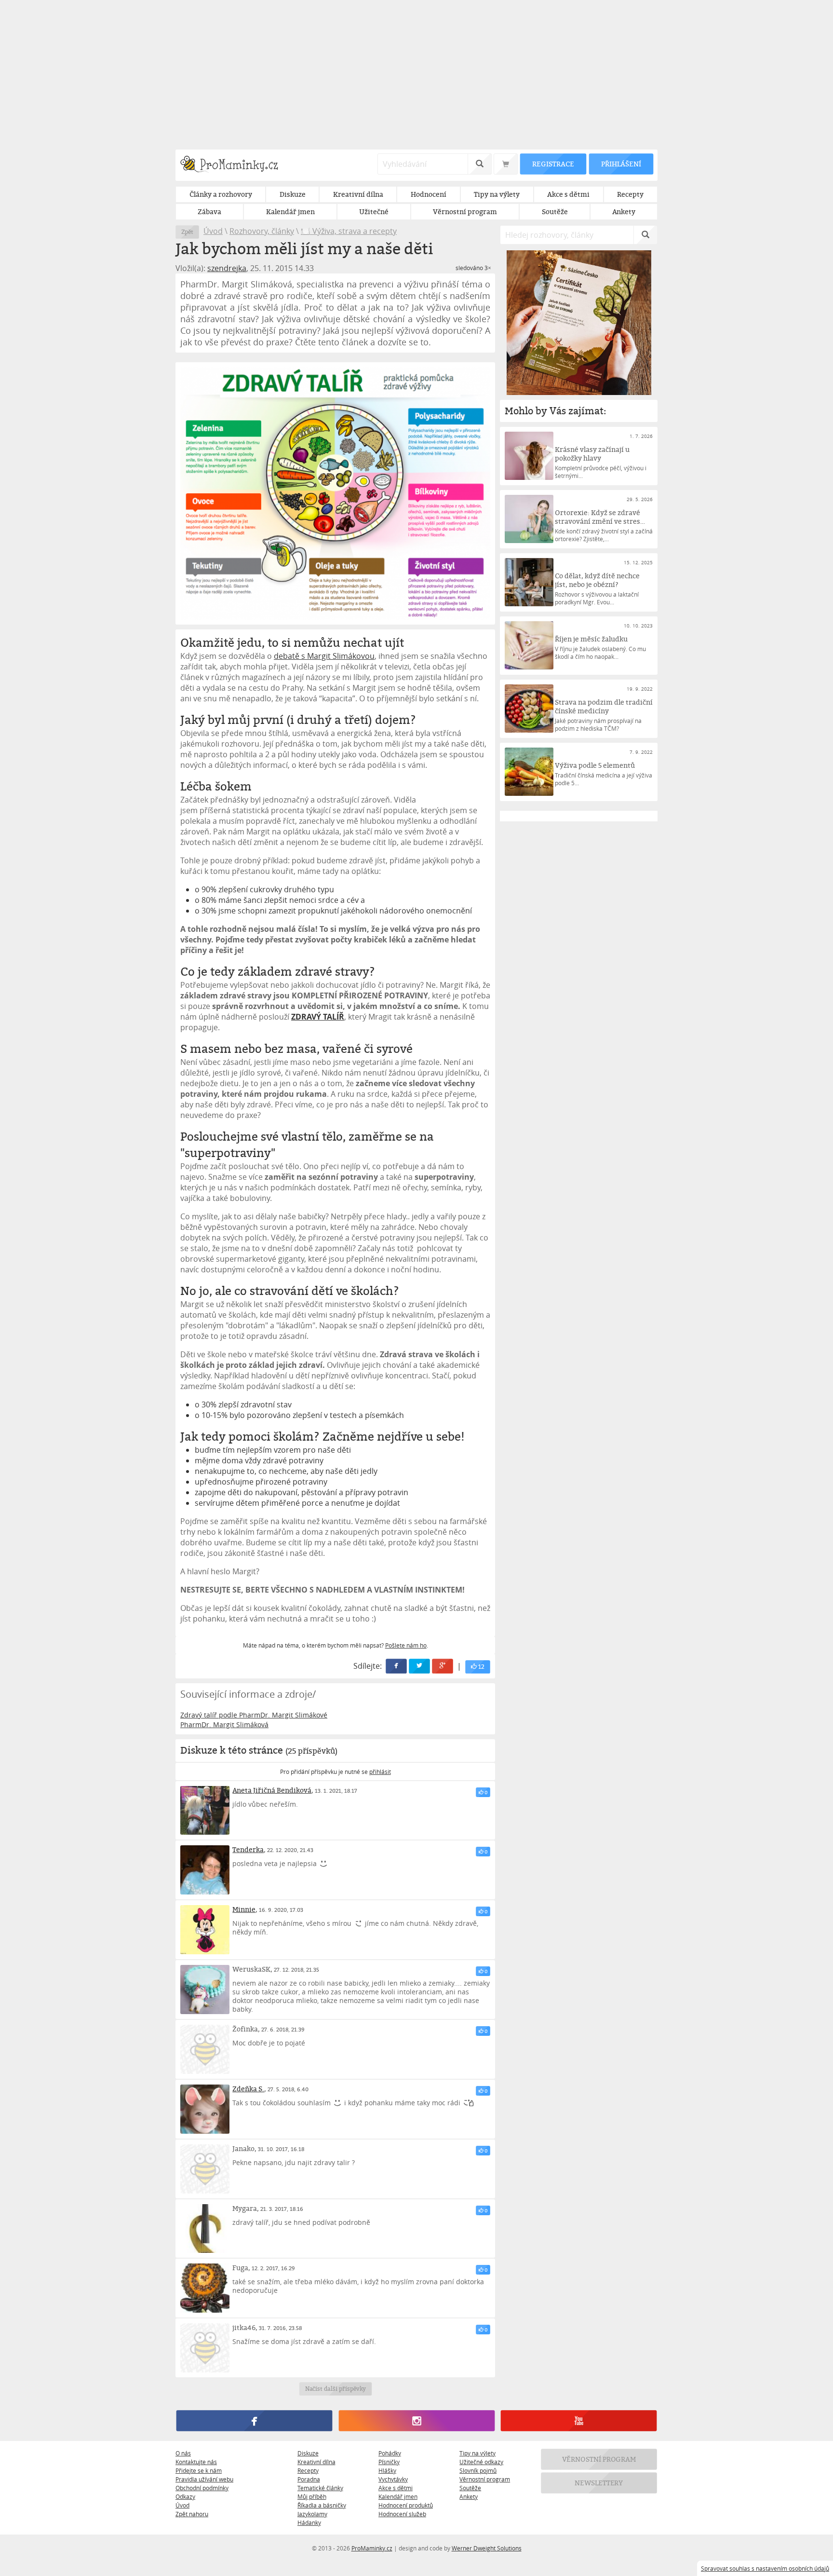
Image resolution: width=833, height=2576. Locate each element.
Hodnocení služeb (402, 2514)
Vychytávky (393, 2479)
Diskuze (308, 2453)
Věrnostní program (485, 2479)
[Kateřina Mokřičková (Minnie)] (205, 1930)
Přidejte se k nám (199, 2470)
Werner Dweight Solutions (487, 2548)
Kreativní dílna (316, 2462)
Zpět (187, 232)
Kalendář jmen (398, 2496)
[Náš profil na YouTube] (579, 2421)
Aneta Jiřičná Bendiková (272, 1790)
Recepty (308, 2470)
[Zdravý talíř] (335, 493)
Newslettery (599, 2483)
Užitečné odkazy (481, 2462)
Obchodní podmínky (202, 2488)
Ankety (469, 2496)
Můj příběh (312, 2496)
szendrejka (227, 268)
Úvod (213, 231)
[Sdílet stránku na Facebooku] (397, 1666)
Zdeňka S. (248, 2089)
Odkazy (185, 2496)
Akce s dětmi (396, 2488)
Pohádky (390, 2453)
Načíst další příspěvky (335, 2389)
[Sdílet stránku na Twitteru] (420, 1666)
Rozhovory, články (262, 231)
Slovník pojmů (478, 2470)
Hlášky (387, 2470)
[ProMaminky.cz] (234, 165)
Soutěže (470, 2488)
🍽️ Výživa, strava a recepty (349, 231)
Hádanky (309, 2522)
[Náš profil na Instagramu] (416, 2421)
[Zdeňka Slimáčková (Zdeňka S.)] (205, 2109)
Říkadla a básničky (322, 2505)
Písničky (389, 2462)
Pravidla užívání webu (204, 2479)
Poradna (309, 2479)
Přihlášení (621, 164)
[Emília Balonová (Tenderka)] (205, 1870)
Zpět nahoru (192, 2514)
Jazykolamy (312, 2514)
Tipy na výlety (477, 2453)
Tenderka (248, 1849)
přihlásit (380, 1772)
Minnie (244, 1909)
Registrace (553, 164)
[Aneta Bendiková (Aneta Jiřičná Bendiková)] (205, 1811)
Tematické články (320, 2488)
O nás (183, 2453)
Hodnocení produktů (406, 2505)
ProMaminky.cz (372, 2548)
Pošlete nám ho (406, 1645)
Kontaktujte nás (196, 2462)
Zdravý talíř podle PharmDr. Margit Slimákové (254, 1715)
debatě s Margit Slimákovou (324, 656)
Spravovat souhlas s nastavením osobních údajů (765, 2568)
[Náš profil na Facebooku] (254, 2421)
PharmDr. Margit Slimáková (224, 1724)
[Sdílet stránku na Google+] (443, 1666)
